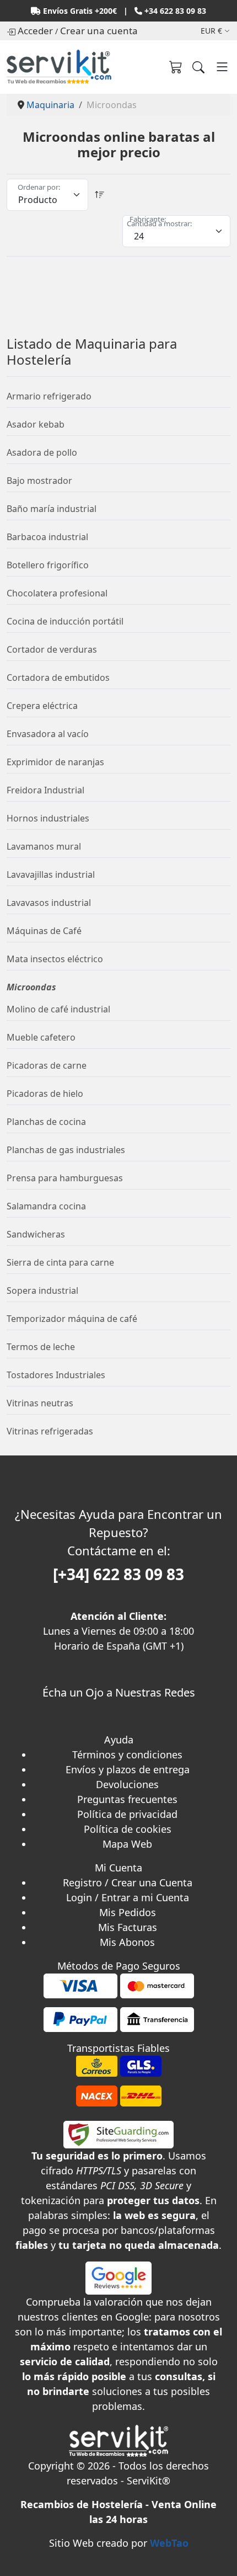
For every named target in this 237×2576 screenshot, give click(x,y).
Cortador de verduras (52, 649)
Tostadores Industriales (56, 1375)
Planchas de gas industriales (66, 1150)
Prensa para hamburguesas (65, 1178)
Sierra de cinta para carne (60, 1262)
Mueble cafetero (41, 1037)
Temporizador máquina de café (72, 1319)
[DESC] (100, 195)
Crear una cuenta (99, 31)
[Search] (198, 67)
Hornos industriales (48, 818)
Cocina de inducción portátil (65, 621)
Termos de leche (41, 1347)
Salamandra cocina (46, 1206)
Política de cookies (128, 1829)
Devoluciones (127, 1784)
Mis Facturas (128, 1927)
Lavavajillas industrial (51, 874)
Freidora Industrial (45, 790)
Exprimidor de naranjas (55, 762)
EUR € (211, 31)
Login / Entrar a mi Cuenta (128, 1897)
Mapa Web (127, 1844)
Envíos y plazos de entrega (128, 1769)
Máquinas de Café (44, 931)
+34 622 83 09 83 (175, 11)
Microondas (31, 987)
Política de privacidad (127, 1814)
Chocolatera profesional (57, 593)
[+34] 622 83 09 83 (118, 1574)
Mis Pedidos (128, 1912)
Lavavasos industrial (49, 903)
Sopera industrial (42, 1290)
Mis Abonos (127, 1942)
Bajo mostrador (39, 481)
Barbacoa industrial (47, 537)
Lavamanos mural (44, 846)
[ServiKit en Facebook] (116, 1725)
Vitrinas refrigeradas (50, 1431)
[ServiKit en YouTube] (122, 1725)
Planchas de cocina (46, 1122)
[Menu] (222, 67)
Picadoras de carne (47, 1065)
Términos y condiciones (127, 1754)
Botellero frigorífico (48, 565)
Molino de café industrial (58, 1009)
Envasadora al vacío (48, 734)
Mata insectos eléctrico (55, 959)
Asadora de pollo (42, 452)
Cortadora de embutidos (58, 678)
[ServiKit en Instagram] (119, 1725)
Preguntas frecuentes (127, 1799)
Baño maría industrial (52, 509)
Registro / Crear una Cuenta (128, 1882)
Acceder (35, 31)
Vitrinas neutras (40, 1403)
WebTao (169, 2543)
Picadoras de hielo (45, 1094)
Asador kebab (36, 424)
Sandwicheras (36, 1234)
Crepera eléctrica (42, 706)
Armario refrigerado (49, 396)
